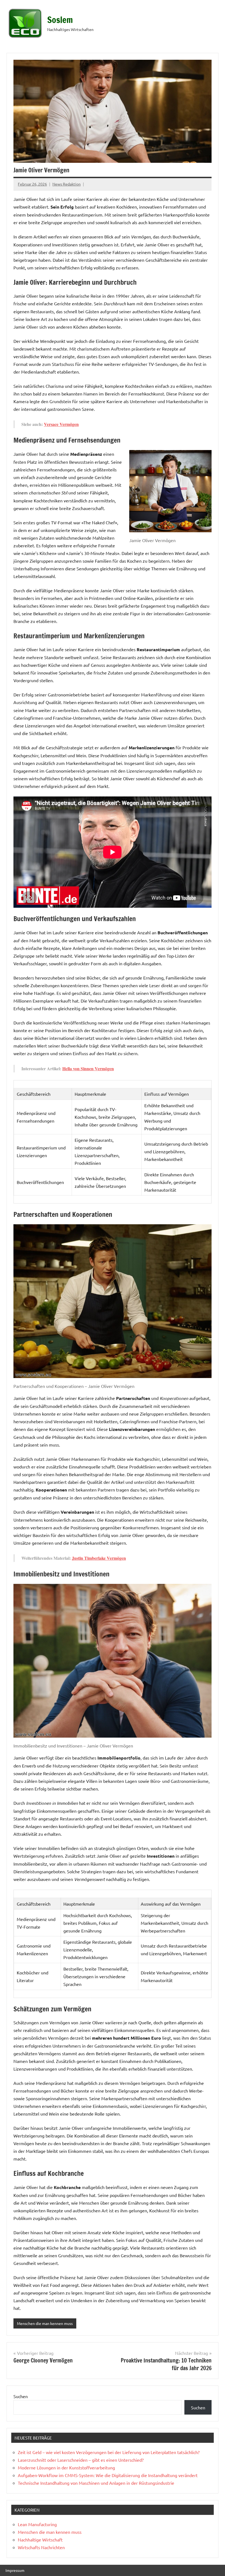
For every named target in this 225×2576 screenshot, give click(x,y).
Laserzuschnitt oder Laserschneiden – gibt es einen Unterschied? (81, 2460)
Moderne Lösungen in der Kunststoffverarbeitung (66, 2467)
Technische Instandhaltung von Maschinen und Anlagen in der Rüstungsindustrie (96, 2483)
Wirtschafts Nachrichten (41, 2547)
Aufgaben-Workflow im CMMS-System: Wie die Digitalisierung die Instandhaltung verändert (108, 2475)
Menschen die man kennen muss (45, 2323)
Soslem (60, 20)
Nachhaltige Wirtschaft (40, 2540)
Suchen (21, 2396)
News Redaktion (67, 184)
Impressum (15, 2570)
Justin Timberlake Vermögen (99, 1558)
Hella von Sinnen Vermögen (88, 1068)
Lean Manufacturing (37, 2524)
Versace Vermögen (61, 424)
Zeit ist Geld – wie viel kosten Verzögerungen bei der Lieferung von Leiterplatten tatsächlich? (109, 2452)
